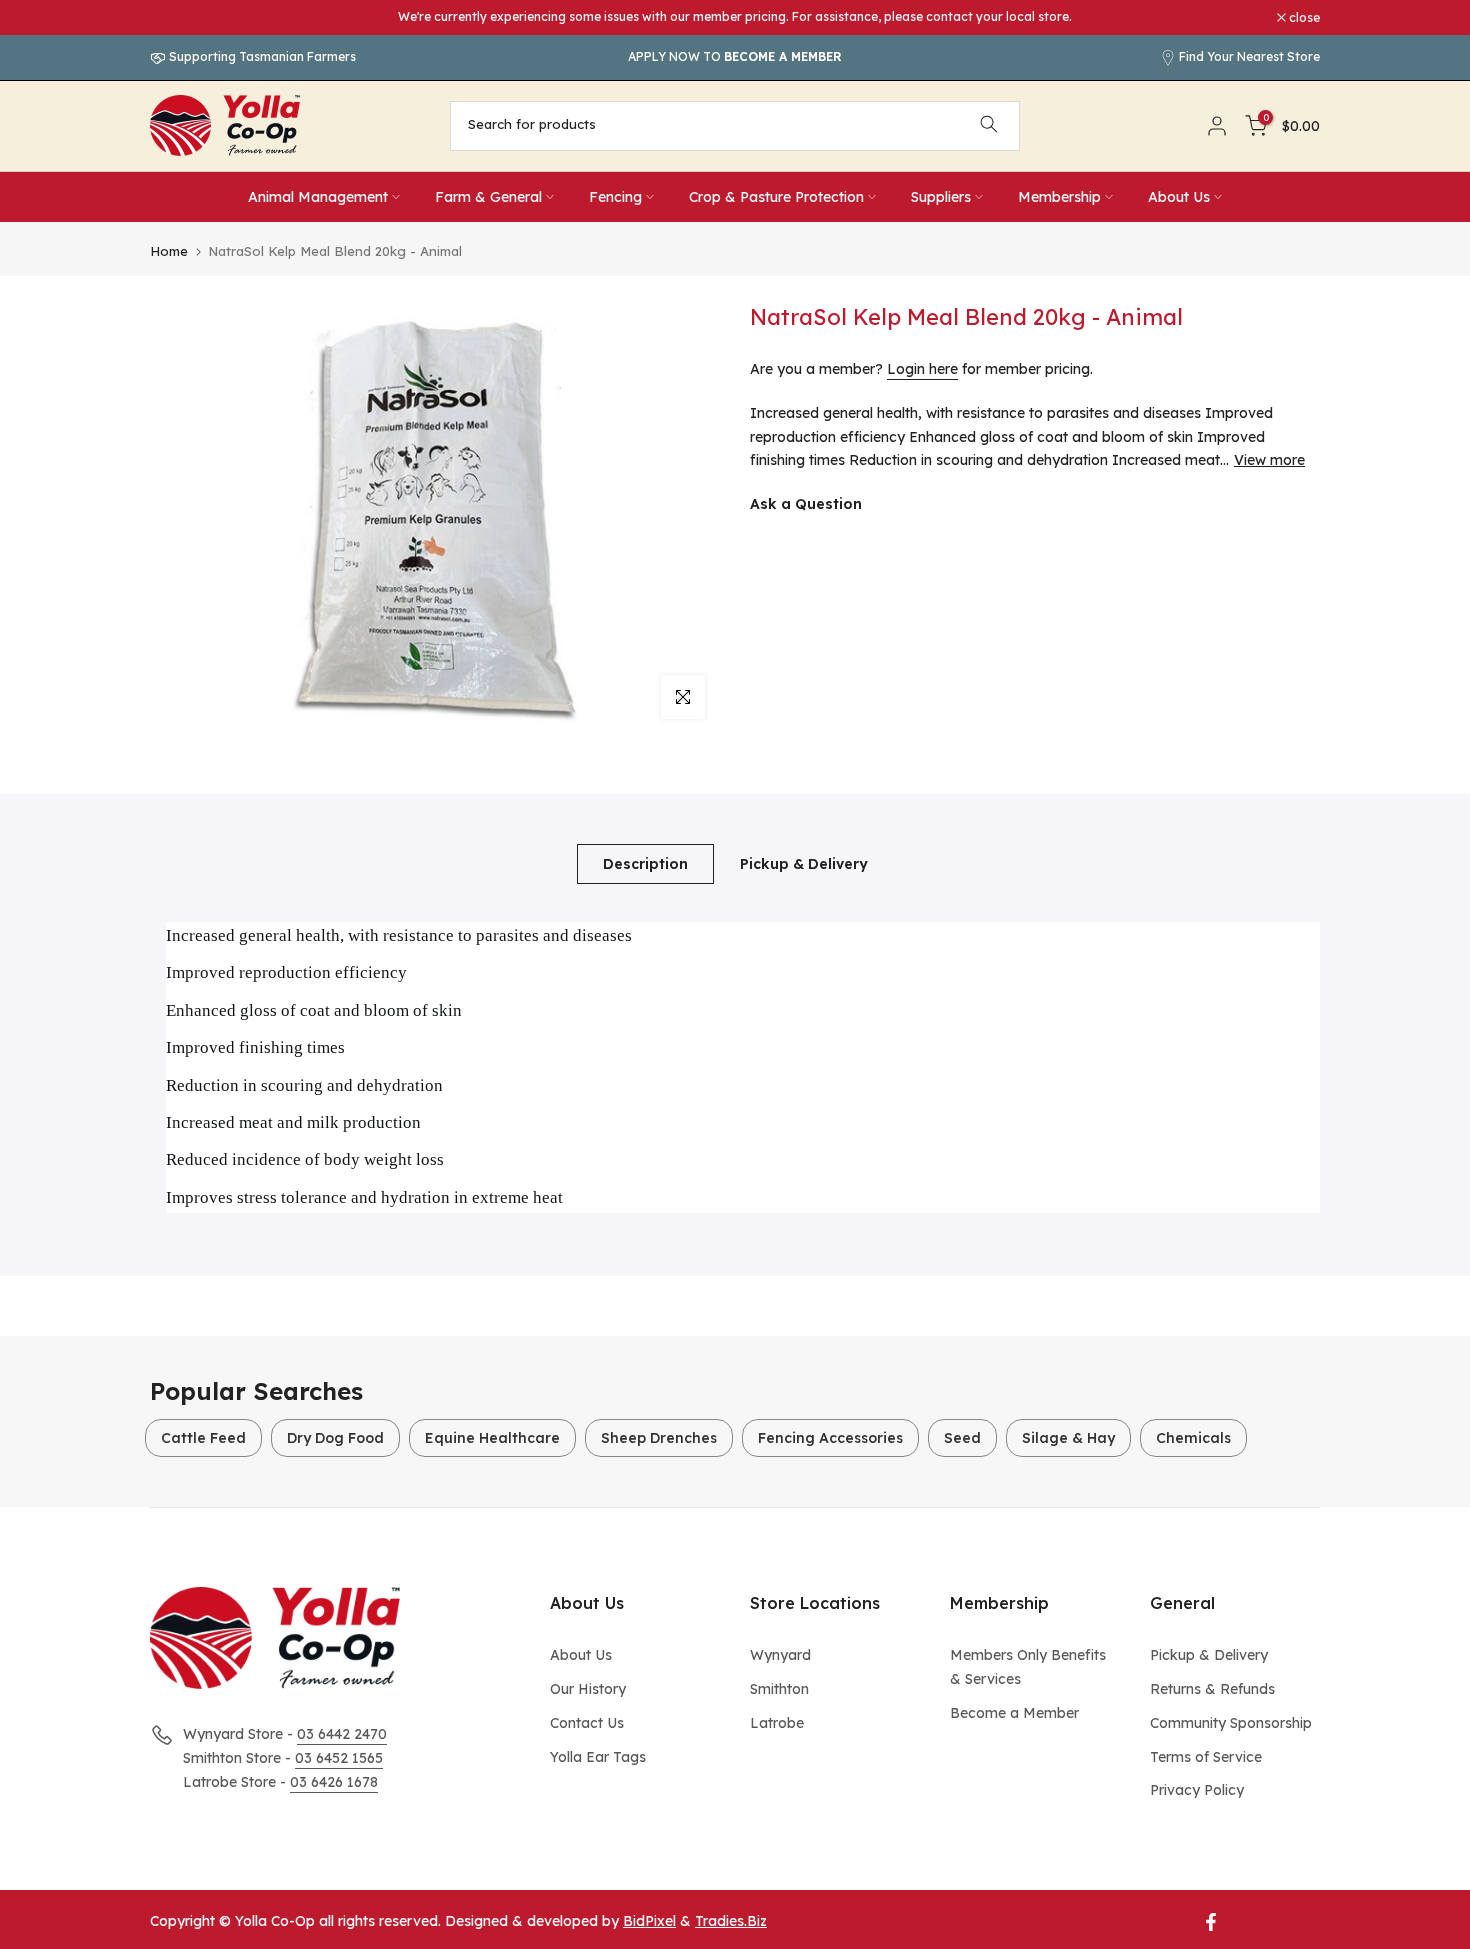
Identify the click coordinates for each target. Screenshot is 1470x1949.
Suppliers (941, 197)
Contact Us (587, 1723)
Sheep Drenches (659, 1438)
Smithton (779, 1689)
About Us (1179, 197)
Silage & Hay (1068, 1438)
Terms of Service (1206, 1757)
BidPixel (649, 1921)
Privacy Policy (1197, 1790)
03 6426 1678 (334, 1782)
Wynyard (780, 1655)
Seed (962, 1438)
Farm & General (488, 197)
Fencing (615, 197)
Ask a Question (806, 504)
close (176, 18)
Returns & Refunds (1212, 1689)
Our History (588, 1689)
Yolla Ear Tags (598, 1757)
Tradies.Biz (731, 1921)
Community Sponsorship (1231, 1723)
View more (1269, 460)
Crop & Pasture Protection (776, 197)
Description (645, 863)
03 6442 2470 (342, 1734)
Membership (1059, 197)
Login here (922, 369)
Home (169, 251)
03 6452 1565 (339, 1758)
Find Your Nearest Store (1249, 56)
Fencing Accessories (830, 1438)
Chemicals (1193, 1438)
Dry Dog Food (335, 1438)
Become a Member (1014, 1713)
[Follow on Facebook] (1211, 1922)
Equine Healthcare (492, 1438)
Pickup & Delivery (804, 863)
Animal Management (318, 197)
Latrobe (777, 1723)
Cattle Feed (203, 1438)
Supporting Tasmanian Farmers (261, 56)
